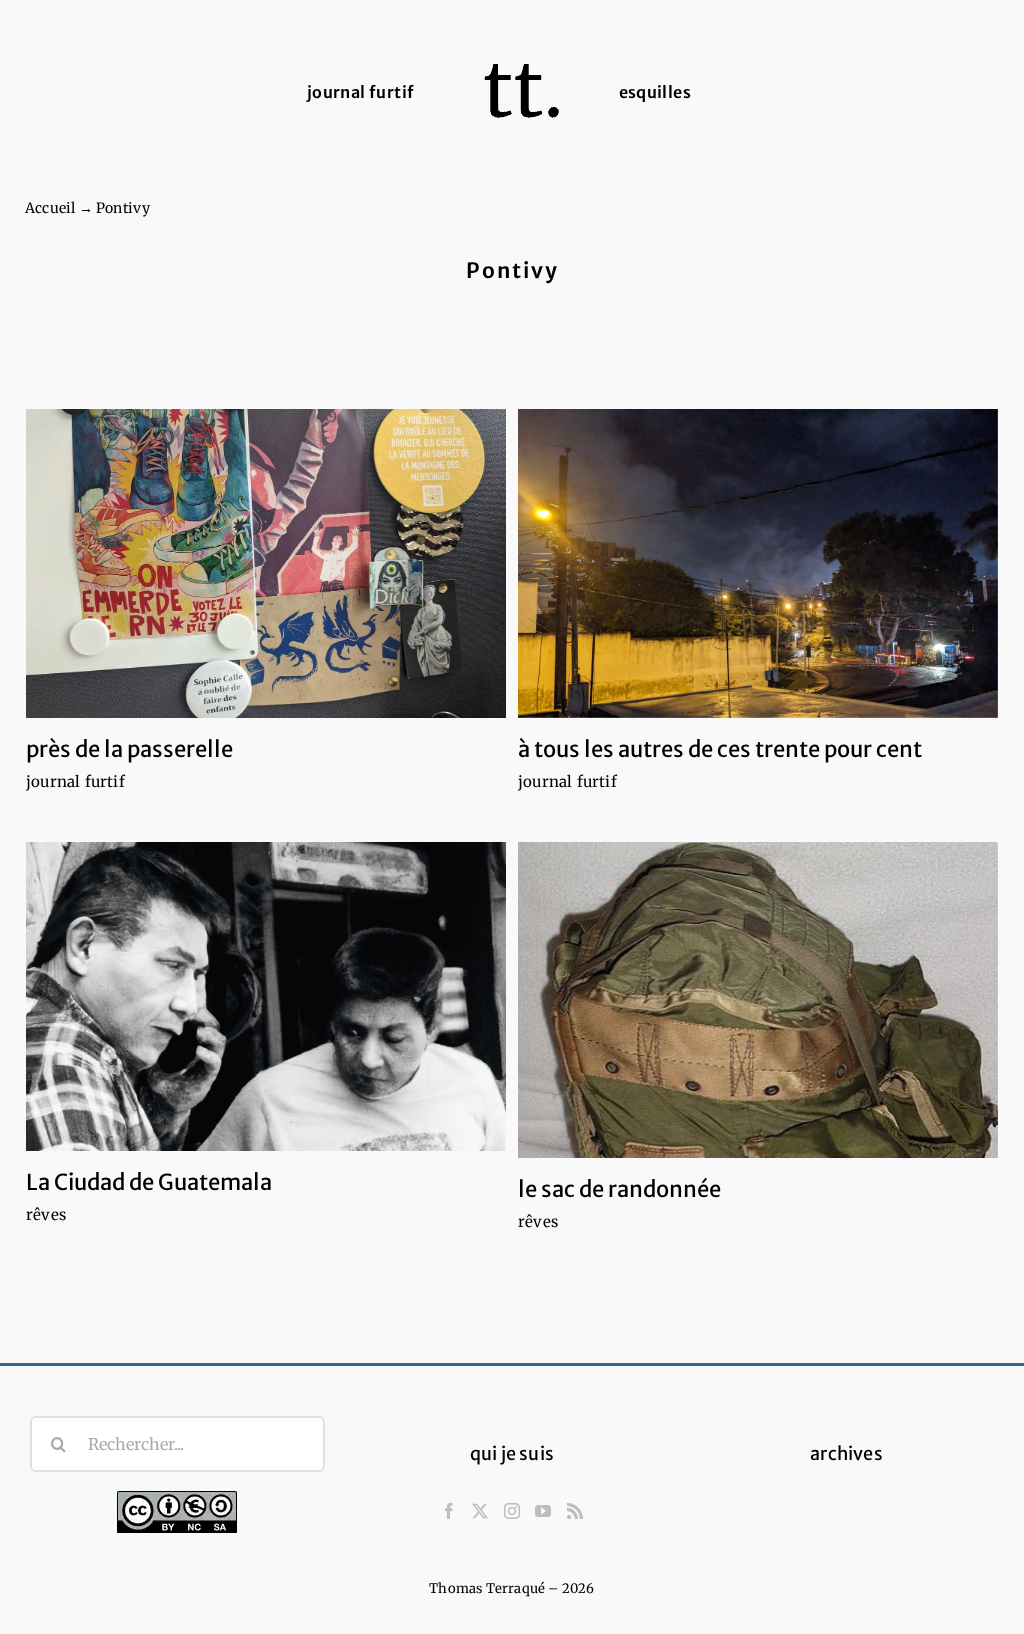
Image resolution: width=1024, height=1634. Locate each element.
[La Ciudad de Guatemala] (266, 996)
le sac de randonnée (619, 1189)
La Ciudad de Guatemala (149, 1182)
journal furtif (75, 781)
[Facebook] (449, 1511)
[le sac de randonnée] (758, 1000)
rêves (46, 1214)
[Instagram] (512, 1511)
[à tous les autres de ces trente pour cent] (758, 563)
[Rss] (575, 1511)
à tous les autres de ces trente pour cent (720, 749)
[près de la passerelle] (266, 563)
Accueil (50, 208)
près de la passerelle (129, 749)
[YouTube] (543, 1511)
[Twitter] (480, 1511)
